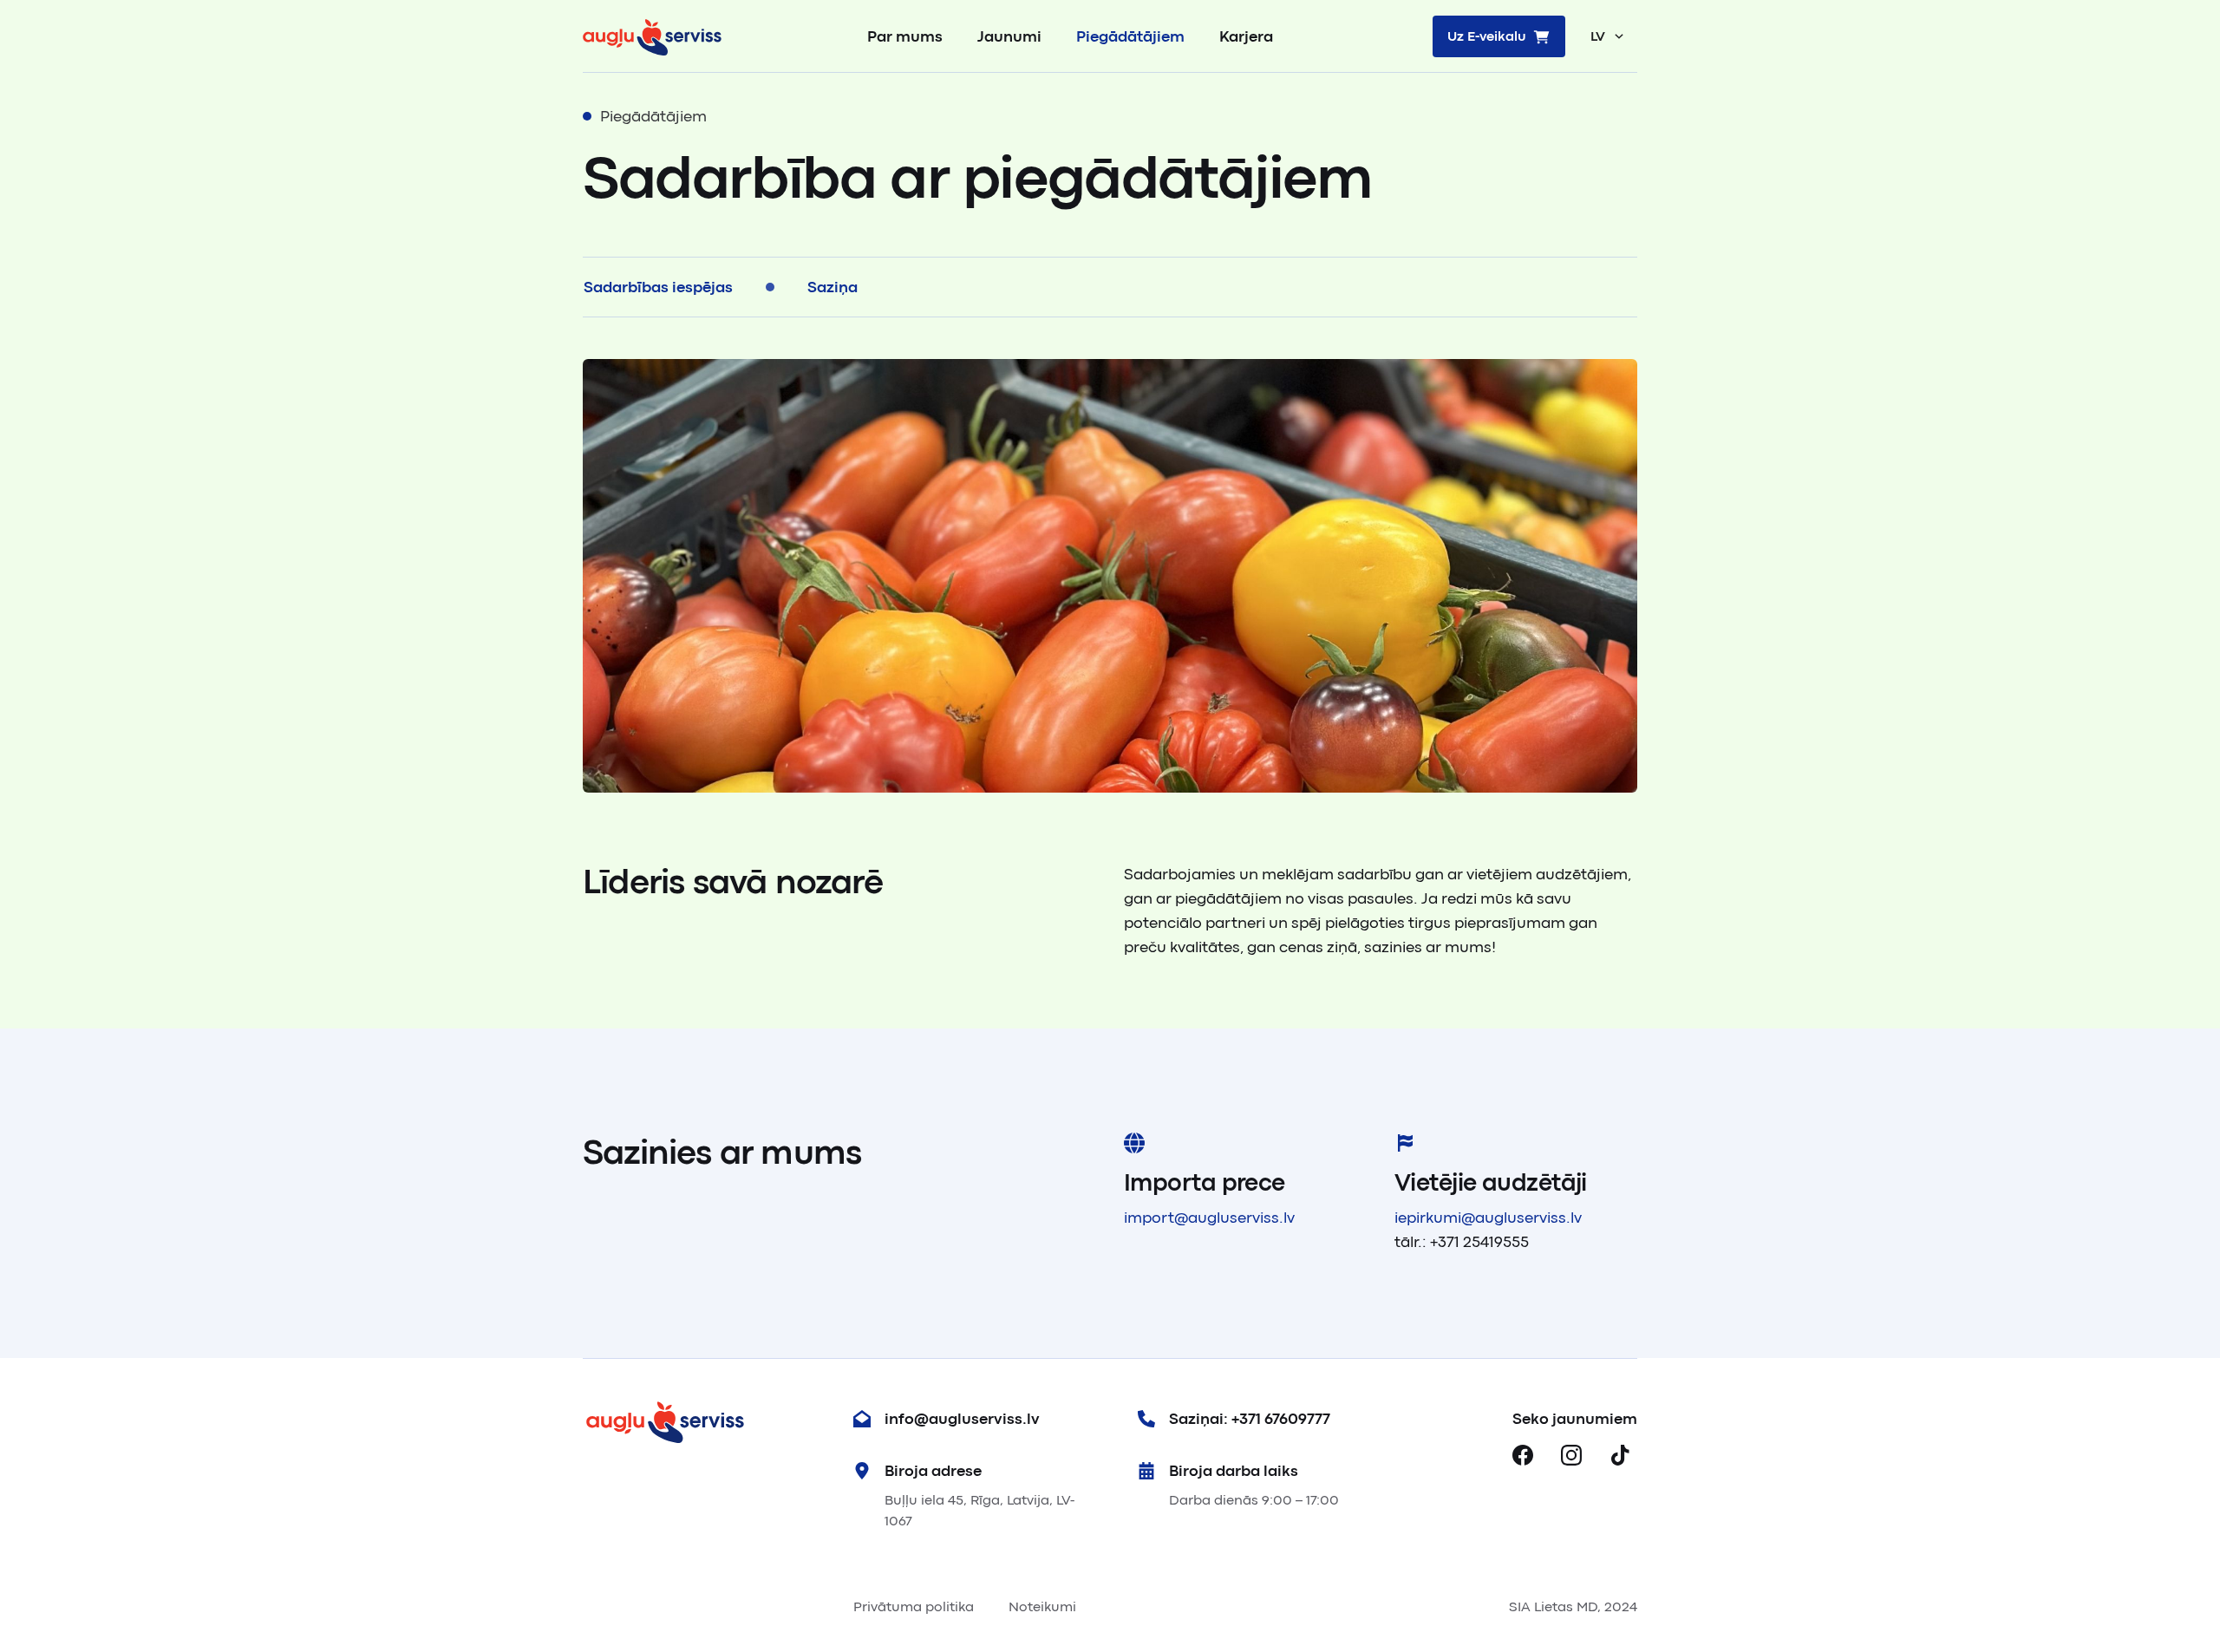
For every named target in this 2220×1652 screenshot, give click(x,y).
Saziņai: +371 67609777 (1250, 1419)
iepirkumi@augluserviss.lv (1488, 1218)
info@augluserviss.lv (962, 1419)
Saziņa (832, 287)
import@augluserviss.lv (1209, 1218)
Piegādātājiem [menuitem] (1130, 36)
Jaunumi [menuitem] (1009, 36)
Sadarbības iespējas (658, 287)
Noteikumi (1042, 1607)
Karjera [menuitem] (1246, 36)
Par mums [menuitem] (905, 36)
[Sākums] (652, 36)
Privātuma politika (914, 1607)
